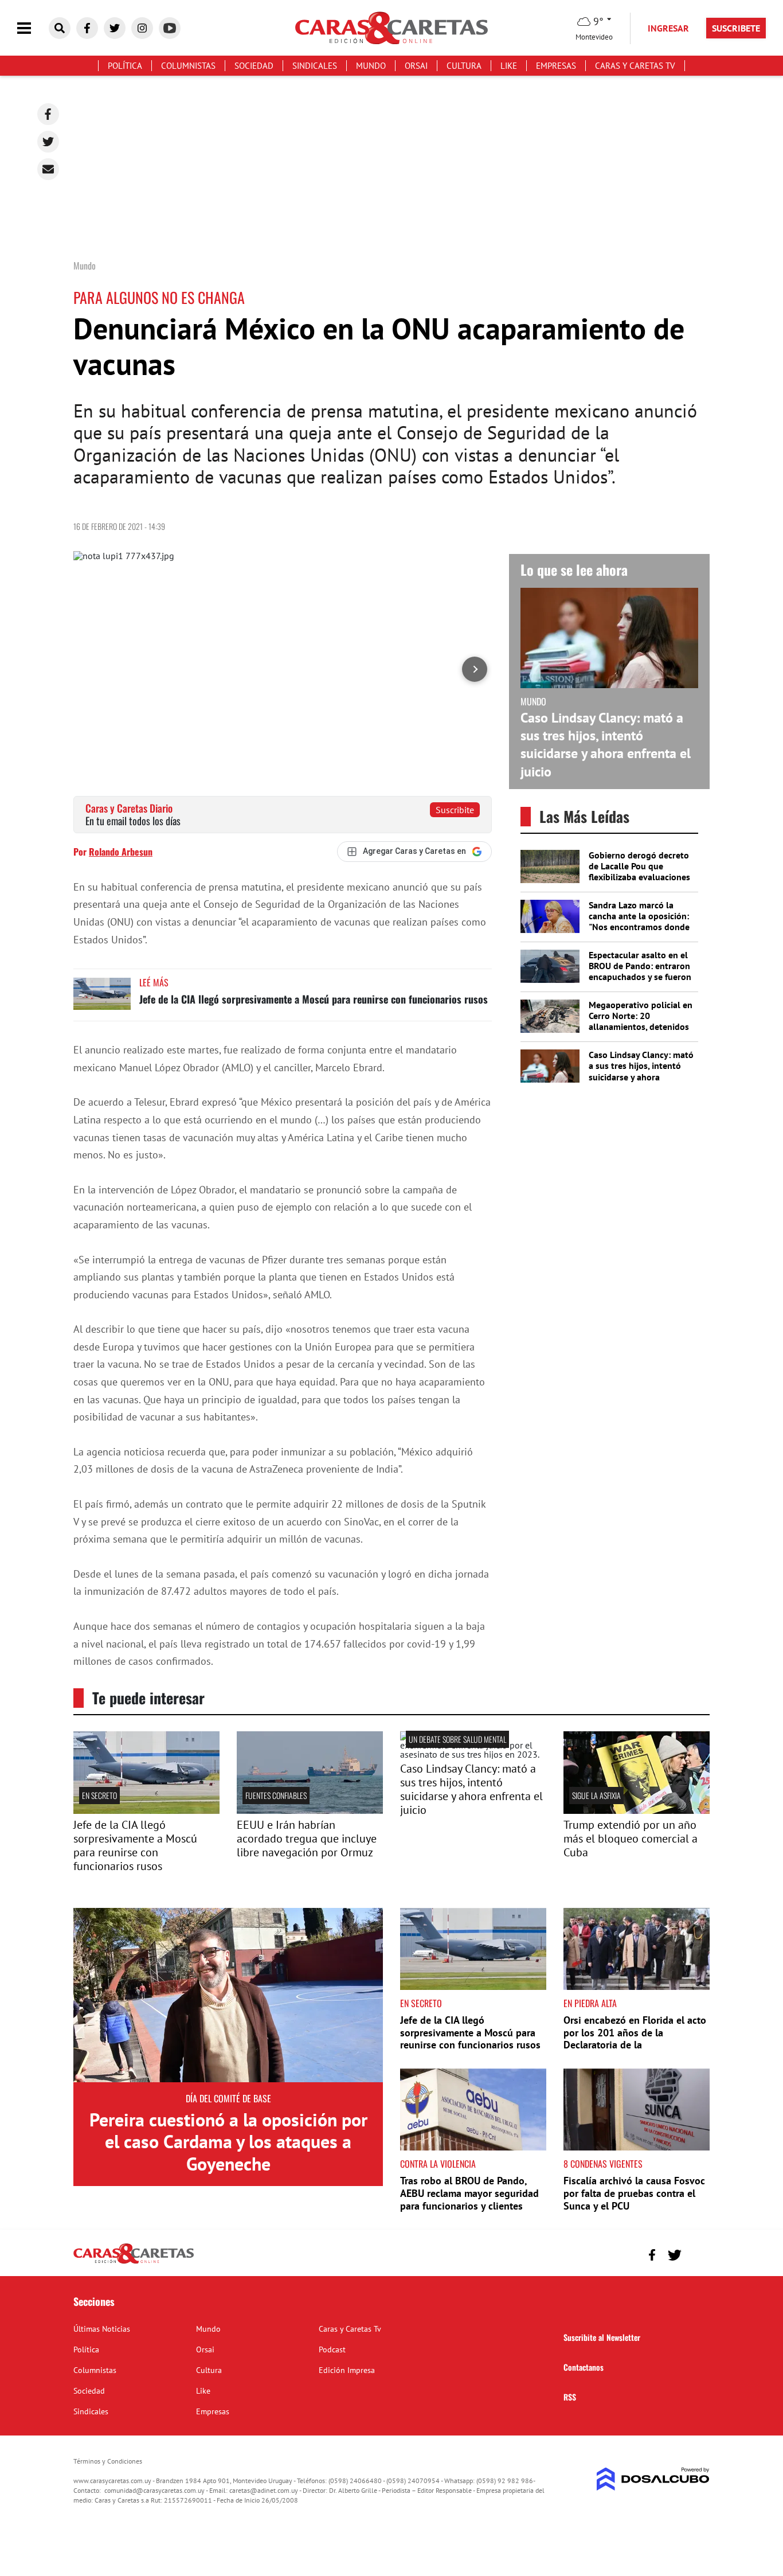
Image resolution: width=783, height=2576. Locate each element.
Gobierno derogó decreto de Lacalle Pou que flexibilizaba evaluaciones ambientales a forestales (639, 872)
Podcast (332, 2349)
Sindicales (315, 66)
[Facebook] (48, 114)
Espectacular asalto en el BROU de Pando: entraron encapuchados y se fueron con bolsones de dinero (640, 971)
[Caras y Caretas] (134, 2263)
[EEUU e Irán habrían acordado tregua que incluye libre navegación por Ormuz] (310, 1810)
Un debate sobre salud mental (457, 1739)
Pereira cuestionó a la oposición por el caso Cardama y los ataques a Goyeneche (228, 2142)
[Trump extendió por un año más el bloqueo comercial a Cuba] (637, 1810)
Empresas (556, 66)
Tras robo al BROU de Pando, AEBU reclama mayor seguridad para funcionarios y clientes (469, 2193)
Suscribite (455, 810)
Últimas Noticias (102, 2329)
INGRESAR (668, 28)
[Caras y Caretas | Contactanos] (697, 2253)
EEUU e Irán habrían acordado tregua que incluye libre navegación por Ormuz (307, 1839)
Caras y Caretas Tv (635, 66)
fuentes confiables (276, 1795)
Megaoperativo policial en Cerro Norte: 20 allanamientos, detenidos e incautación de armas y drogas (641, 1027)
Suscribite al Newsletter (602, 2337)
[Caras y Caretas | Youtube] (170, 28)
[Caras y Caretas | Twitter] (115, 28)
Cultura (464, 66)
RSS (570, 2397)
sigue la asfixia (596, 1795)
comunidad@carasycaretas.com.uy (154, 2490)
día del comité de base (228, 2098)
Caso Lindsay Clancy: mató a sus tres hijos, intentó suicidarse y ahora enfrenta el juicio (606, 745)
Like (509, 66)
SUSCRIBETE (736, 28)
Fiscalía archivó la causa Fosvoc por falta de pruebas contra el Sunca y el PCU (634, 2193)
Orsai (416, 66)
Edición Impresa (347, 2370)
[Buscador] (60, 28)
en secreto (99, 1795)
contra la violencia (438, 2164)
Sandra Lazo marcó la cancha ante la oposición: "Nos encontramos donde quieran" (639, 922)
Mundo (371, 66)
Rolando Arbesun (121, 852)
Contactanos (584, 2367)
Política (125, 66)
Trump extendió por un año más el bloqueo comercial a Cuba (631, 1839)
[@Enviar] (48, 169)
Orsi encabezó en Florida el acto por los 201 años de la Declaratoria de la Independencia (635, 2039)
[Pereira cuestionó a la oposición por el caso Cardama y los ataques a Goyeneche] (228, 1995)
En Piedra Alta (590, 2003)
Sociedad (254, 66)
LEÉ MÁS (154, 982)
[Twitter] (48, 142)
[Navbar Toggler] (33, 28)
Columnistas (188, 66)
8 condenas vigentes (603, 2164)
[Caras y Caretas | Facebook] (87, 28)
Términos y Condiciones (108, 2461)
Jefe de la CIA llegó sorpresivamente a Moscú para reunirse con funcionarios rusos (314, 999)
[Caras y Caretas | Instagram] (142, 28)
